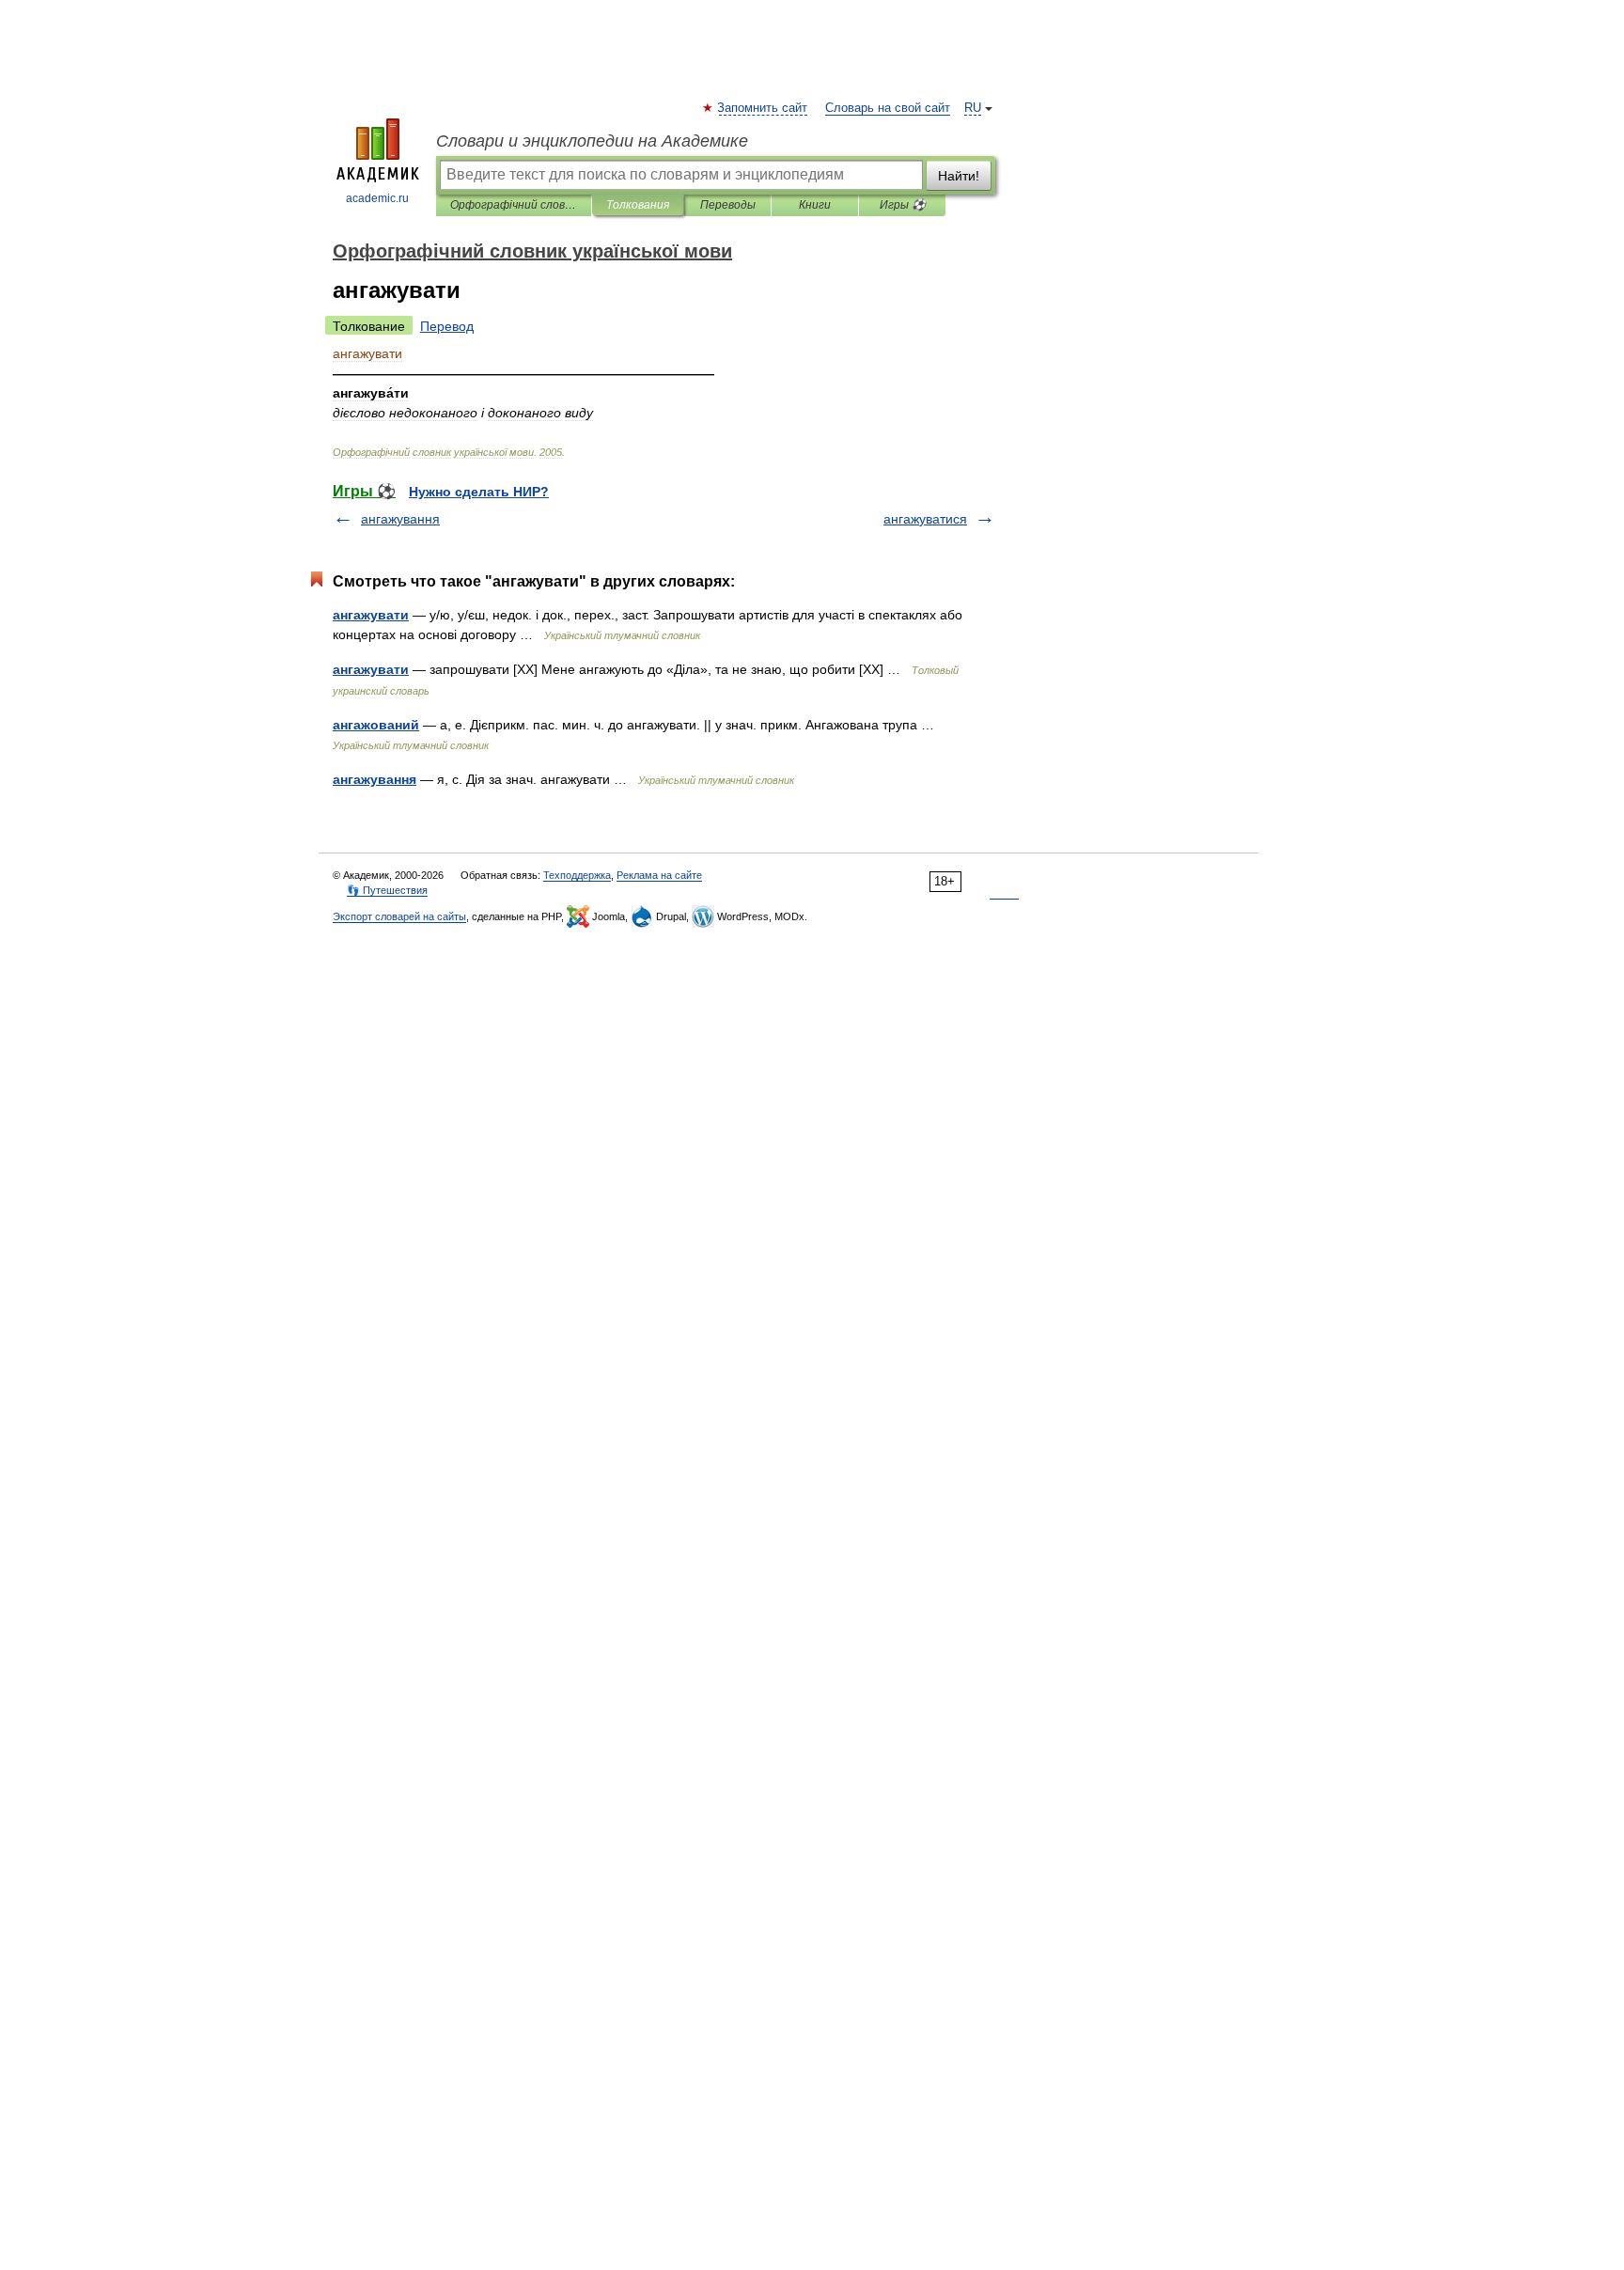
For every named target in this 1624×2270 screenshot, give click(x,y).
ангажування (400, 519)
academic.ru (377, 198)
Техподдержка (577, 875)
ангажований (376, 725)
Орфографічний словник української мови (514, 205)
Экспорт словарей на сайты (399, 916)
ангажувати (371, 615)
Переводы (728, 205)
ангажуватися (925, 519)
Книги (815, 205)
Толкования (638, 205)
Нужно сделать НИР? (479, 492)
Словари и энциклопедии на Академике (592, 141)
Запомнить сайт (763, 108)
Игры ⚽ (903, 205)
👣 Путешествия (387, 890)
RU (973, 108)
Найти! (959, 176)
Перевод (447, 326)
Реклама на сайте (659, 875)
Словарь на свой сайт (888, 108)
